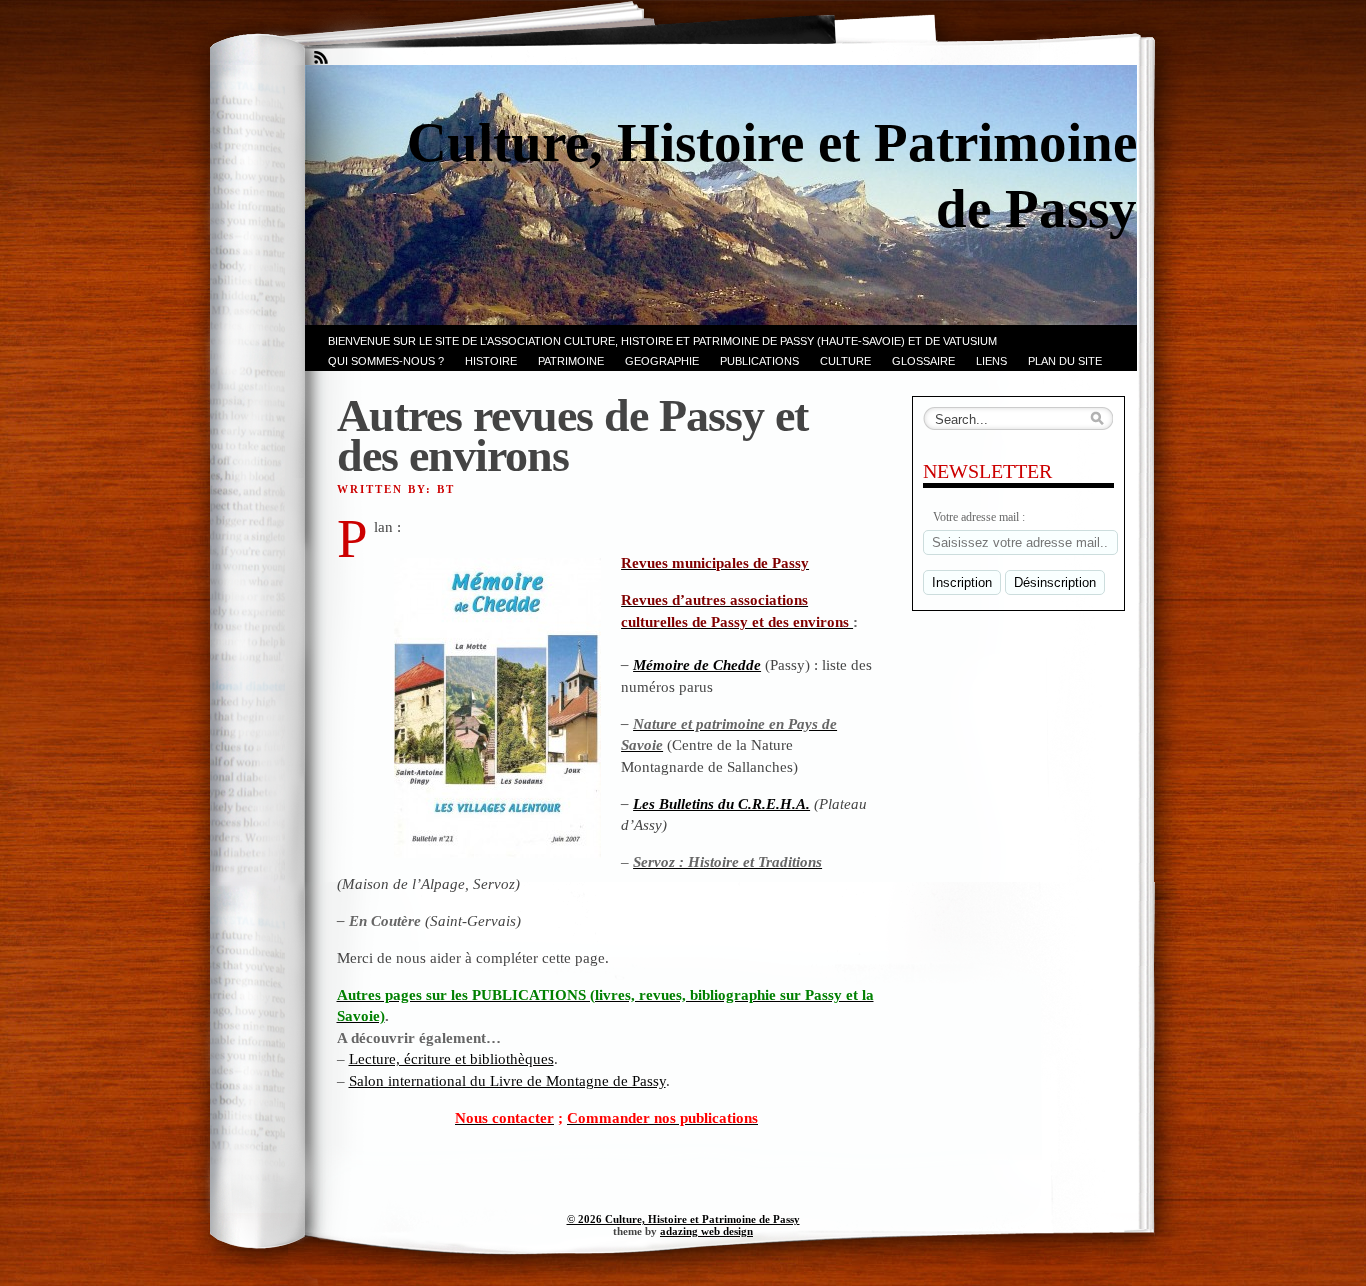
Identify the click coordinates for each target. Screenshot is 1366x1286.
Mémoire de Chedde (697, 664)
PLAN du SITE (1065, 361)
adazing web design (706, 1231)
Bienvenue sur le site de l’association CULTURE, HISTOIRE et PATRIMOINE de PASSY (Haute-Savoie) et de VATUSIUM (662, 341)
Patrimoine (571, 361)
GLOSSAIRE (923, 361)
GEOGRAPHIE (662, 361)
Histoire (491, 361)
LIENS (991, 361)
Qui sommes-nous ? (386, 361)
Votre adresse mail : (979, 517)
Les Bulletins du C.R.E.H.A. (721, 803)
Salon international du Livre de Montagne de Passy (507, 1080)
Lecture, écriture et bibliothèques (451, 1058)
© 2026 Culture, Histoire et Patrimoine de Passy (683, 1219)
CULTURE (845, 361)
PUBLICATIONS (759, 361)
